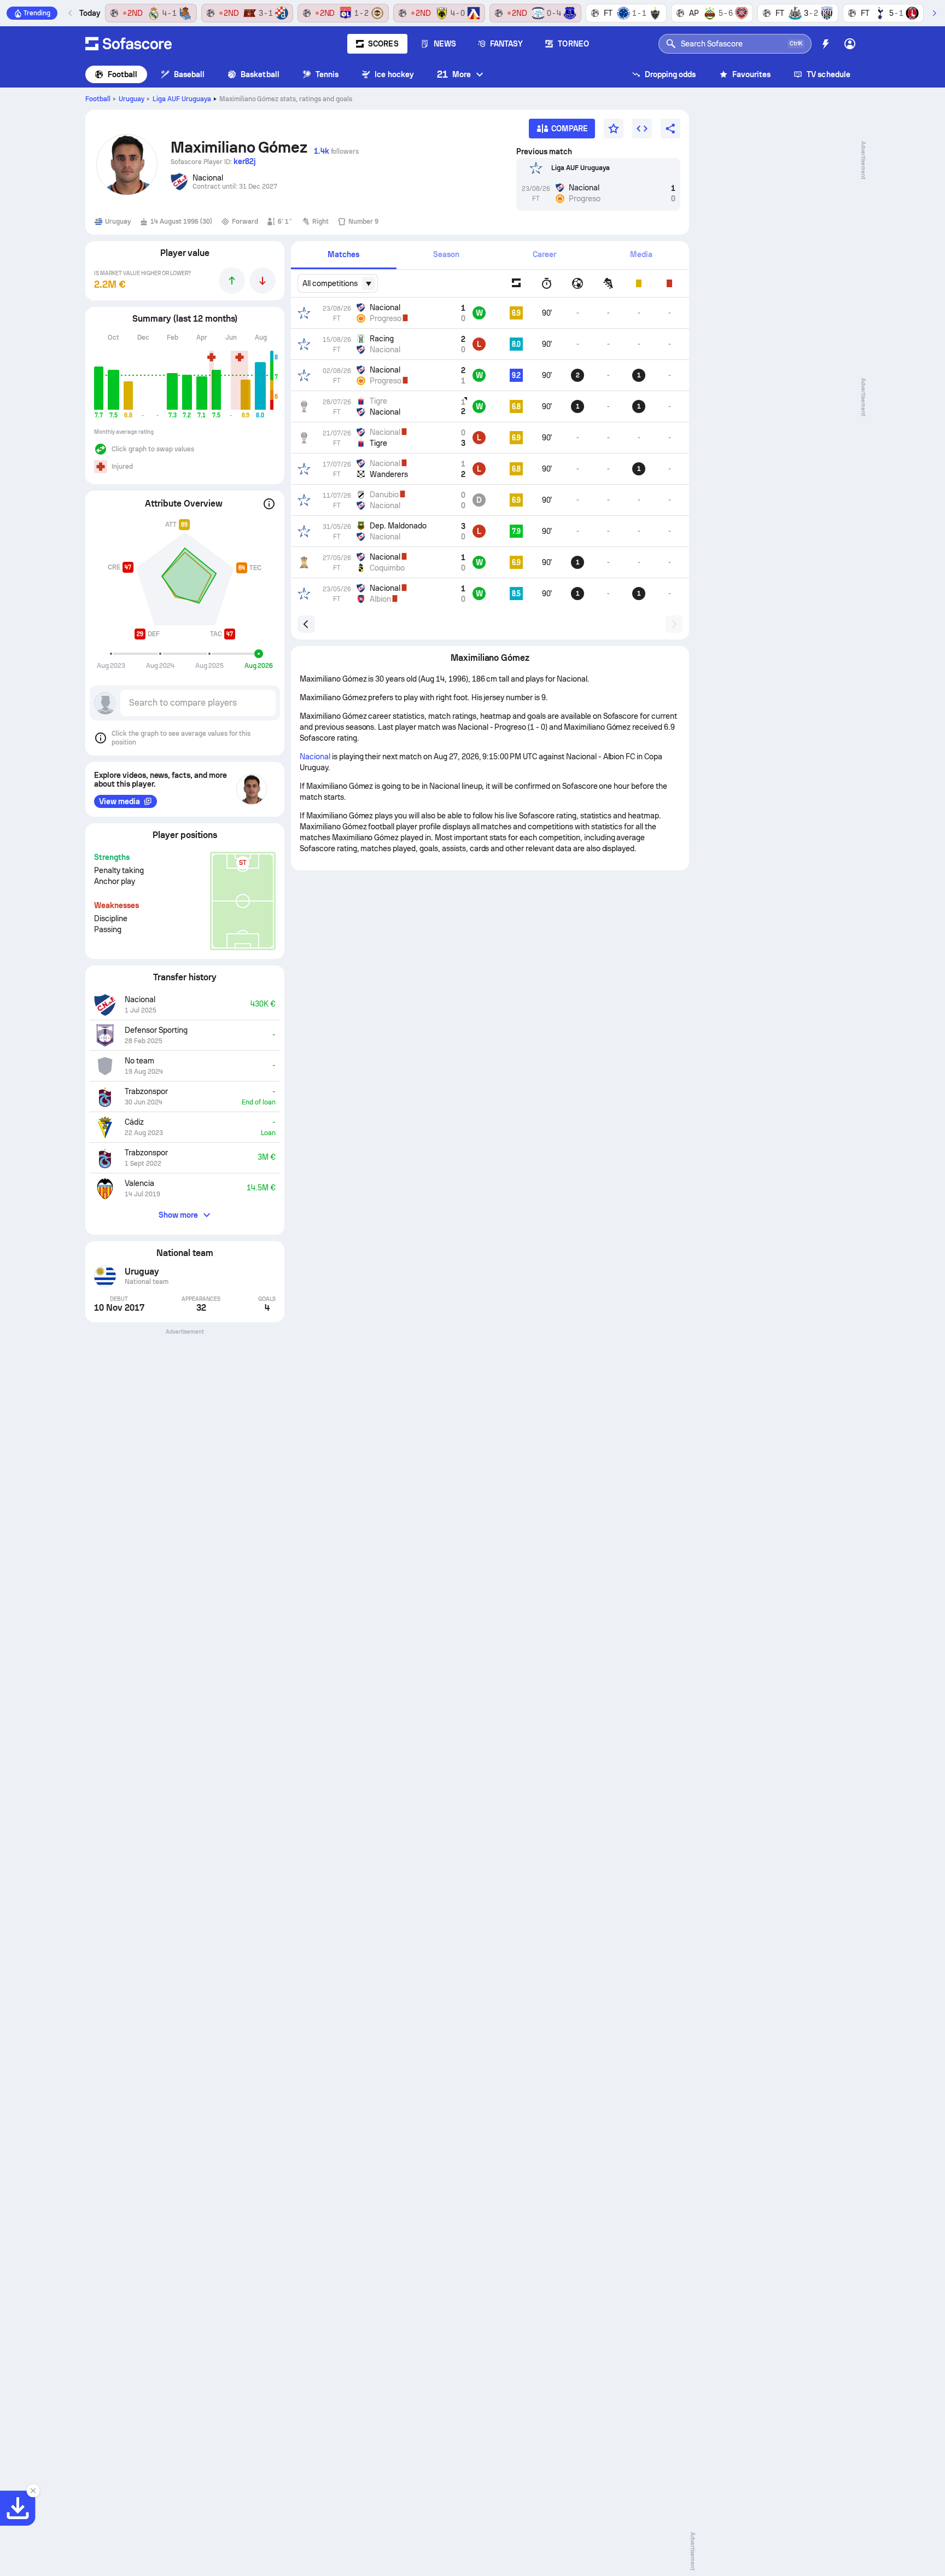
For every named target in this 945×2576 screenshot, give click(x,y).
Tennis (327, 74)
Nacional (315, 757)
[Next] (934, 13)
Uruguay (132, 99)
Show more (179, 1215)
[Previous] (71, 13)
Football (123, 74)
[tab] (344, 255)
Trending (37, 13)
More (454, 74)
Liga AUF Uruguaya (182, 99)
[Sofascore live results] (129, 44)
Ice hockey (394, 74)
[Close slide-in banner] (33, 2491)
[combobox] (338, 283)
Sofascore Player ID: (213, 161)
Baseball (189, 74)
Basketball (260, 74)
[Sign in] (850, 44)
